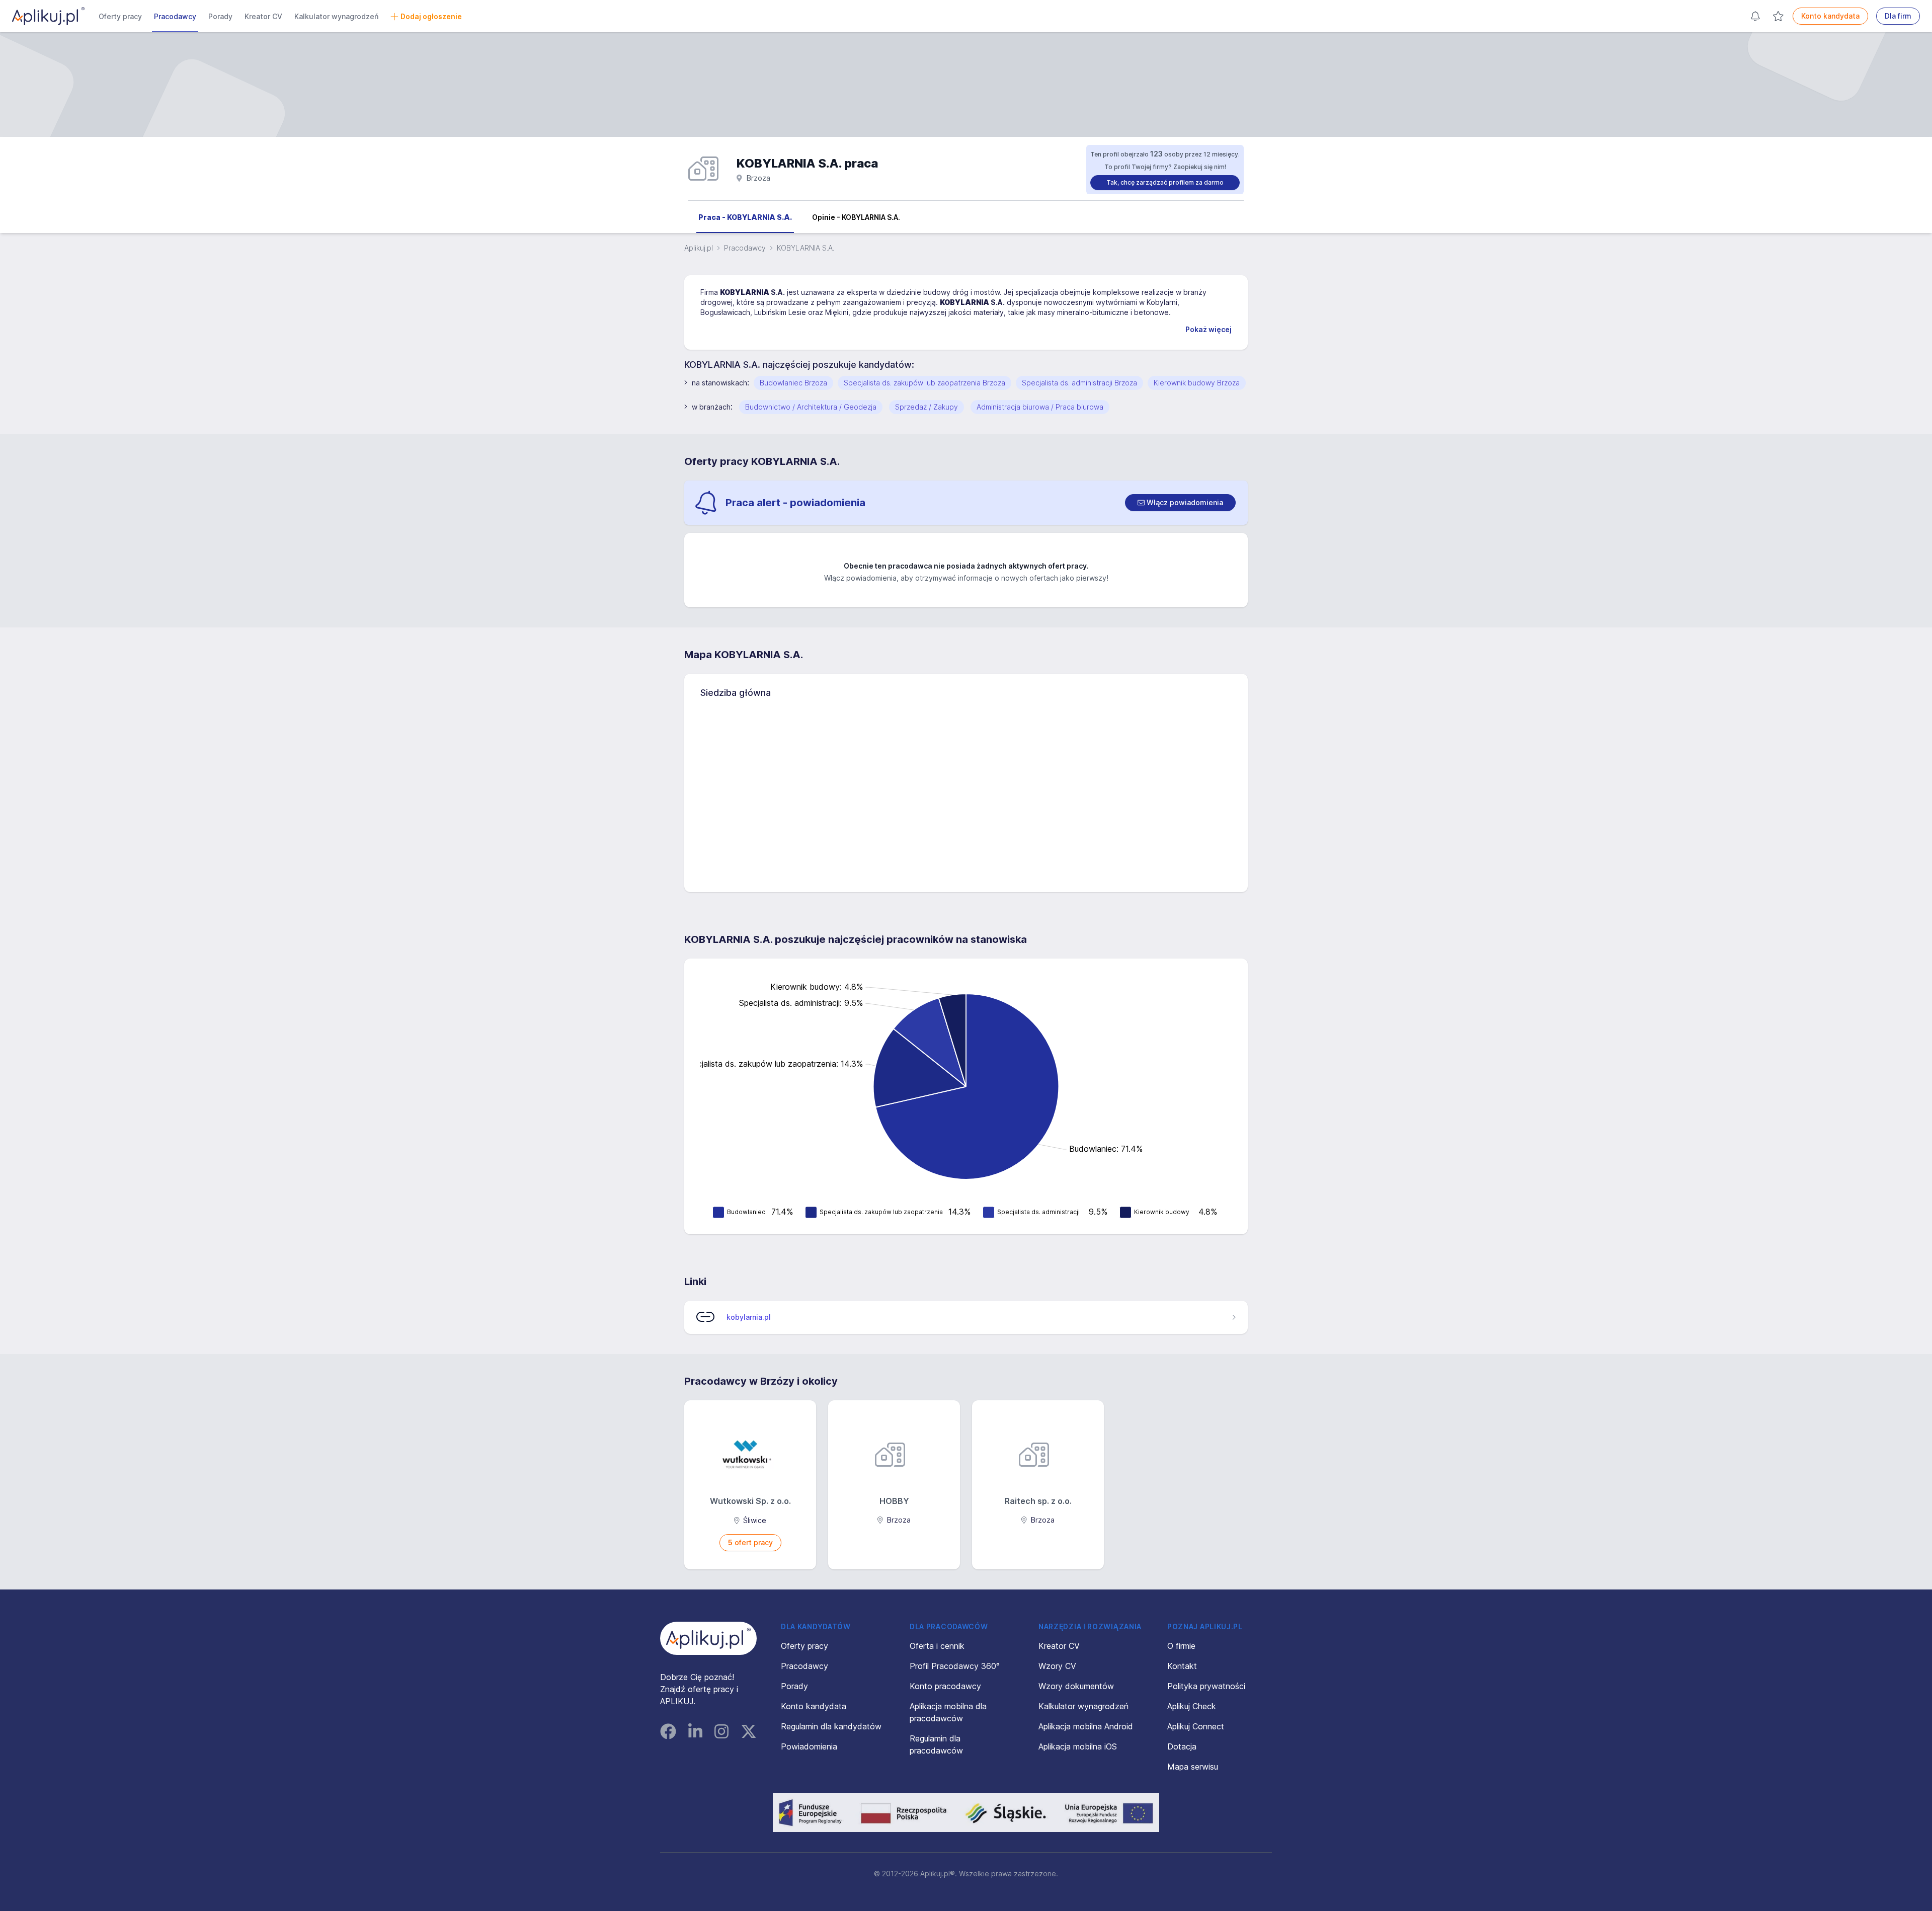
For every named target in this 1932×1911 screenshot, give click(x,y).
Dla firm (1898, 16)
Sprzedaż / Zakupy (927, 407)
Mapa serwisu (1193, 1767)
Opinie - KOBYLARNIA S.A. (856, 217)
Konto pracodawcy (945, 1686)
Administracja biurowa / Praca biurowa (1040, 407)
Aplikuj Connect (1196, 1726)
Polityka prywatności (1206, 1686)
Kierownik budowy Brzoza (1197, 383)
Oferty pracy (120, 16)
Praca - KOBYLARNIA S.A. (745, 217)
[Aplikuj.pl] (708, 1638)
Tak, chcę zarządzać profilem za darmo (1165, 182)
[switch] (1180, 503)
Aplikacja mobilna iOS (1078, 1746)
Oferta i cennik (937, 1646)
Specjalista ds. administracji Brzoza (1079, 383)
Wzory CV (1057, 1666)
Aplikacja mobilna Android (1086, 1726)
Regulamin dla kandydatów (831, 1726)
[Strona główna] (48, 16)
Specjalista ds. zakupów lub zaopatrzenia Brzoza (924, 383)
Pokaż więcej (1209, 329)
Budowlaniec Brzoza (793, 383)
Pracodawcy (175, 16)
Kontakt (1182, 1666)
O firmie (1181, 1646)
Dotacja (1182, 1746)
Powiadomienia (809, 1746)
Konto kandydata (1830, 16)
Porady (220, 16)
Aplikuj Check (1192, 1706)
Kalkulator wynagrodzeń (336, 16)
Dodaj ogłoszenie (431, 16)
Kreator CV (263, 16)
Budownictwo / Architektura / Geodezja (811, 407)
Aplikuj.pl (699, 248)
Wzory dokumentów (1076, 1686)
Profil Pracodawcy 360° (955, 1666)
